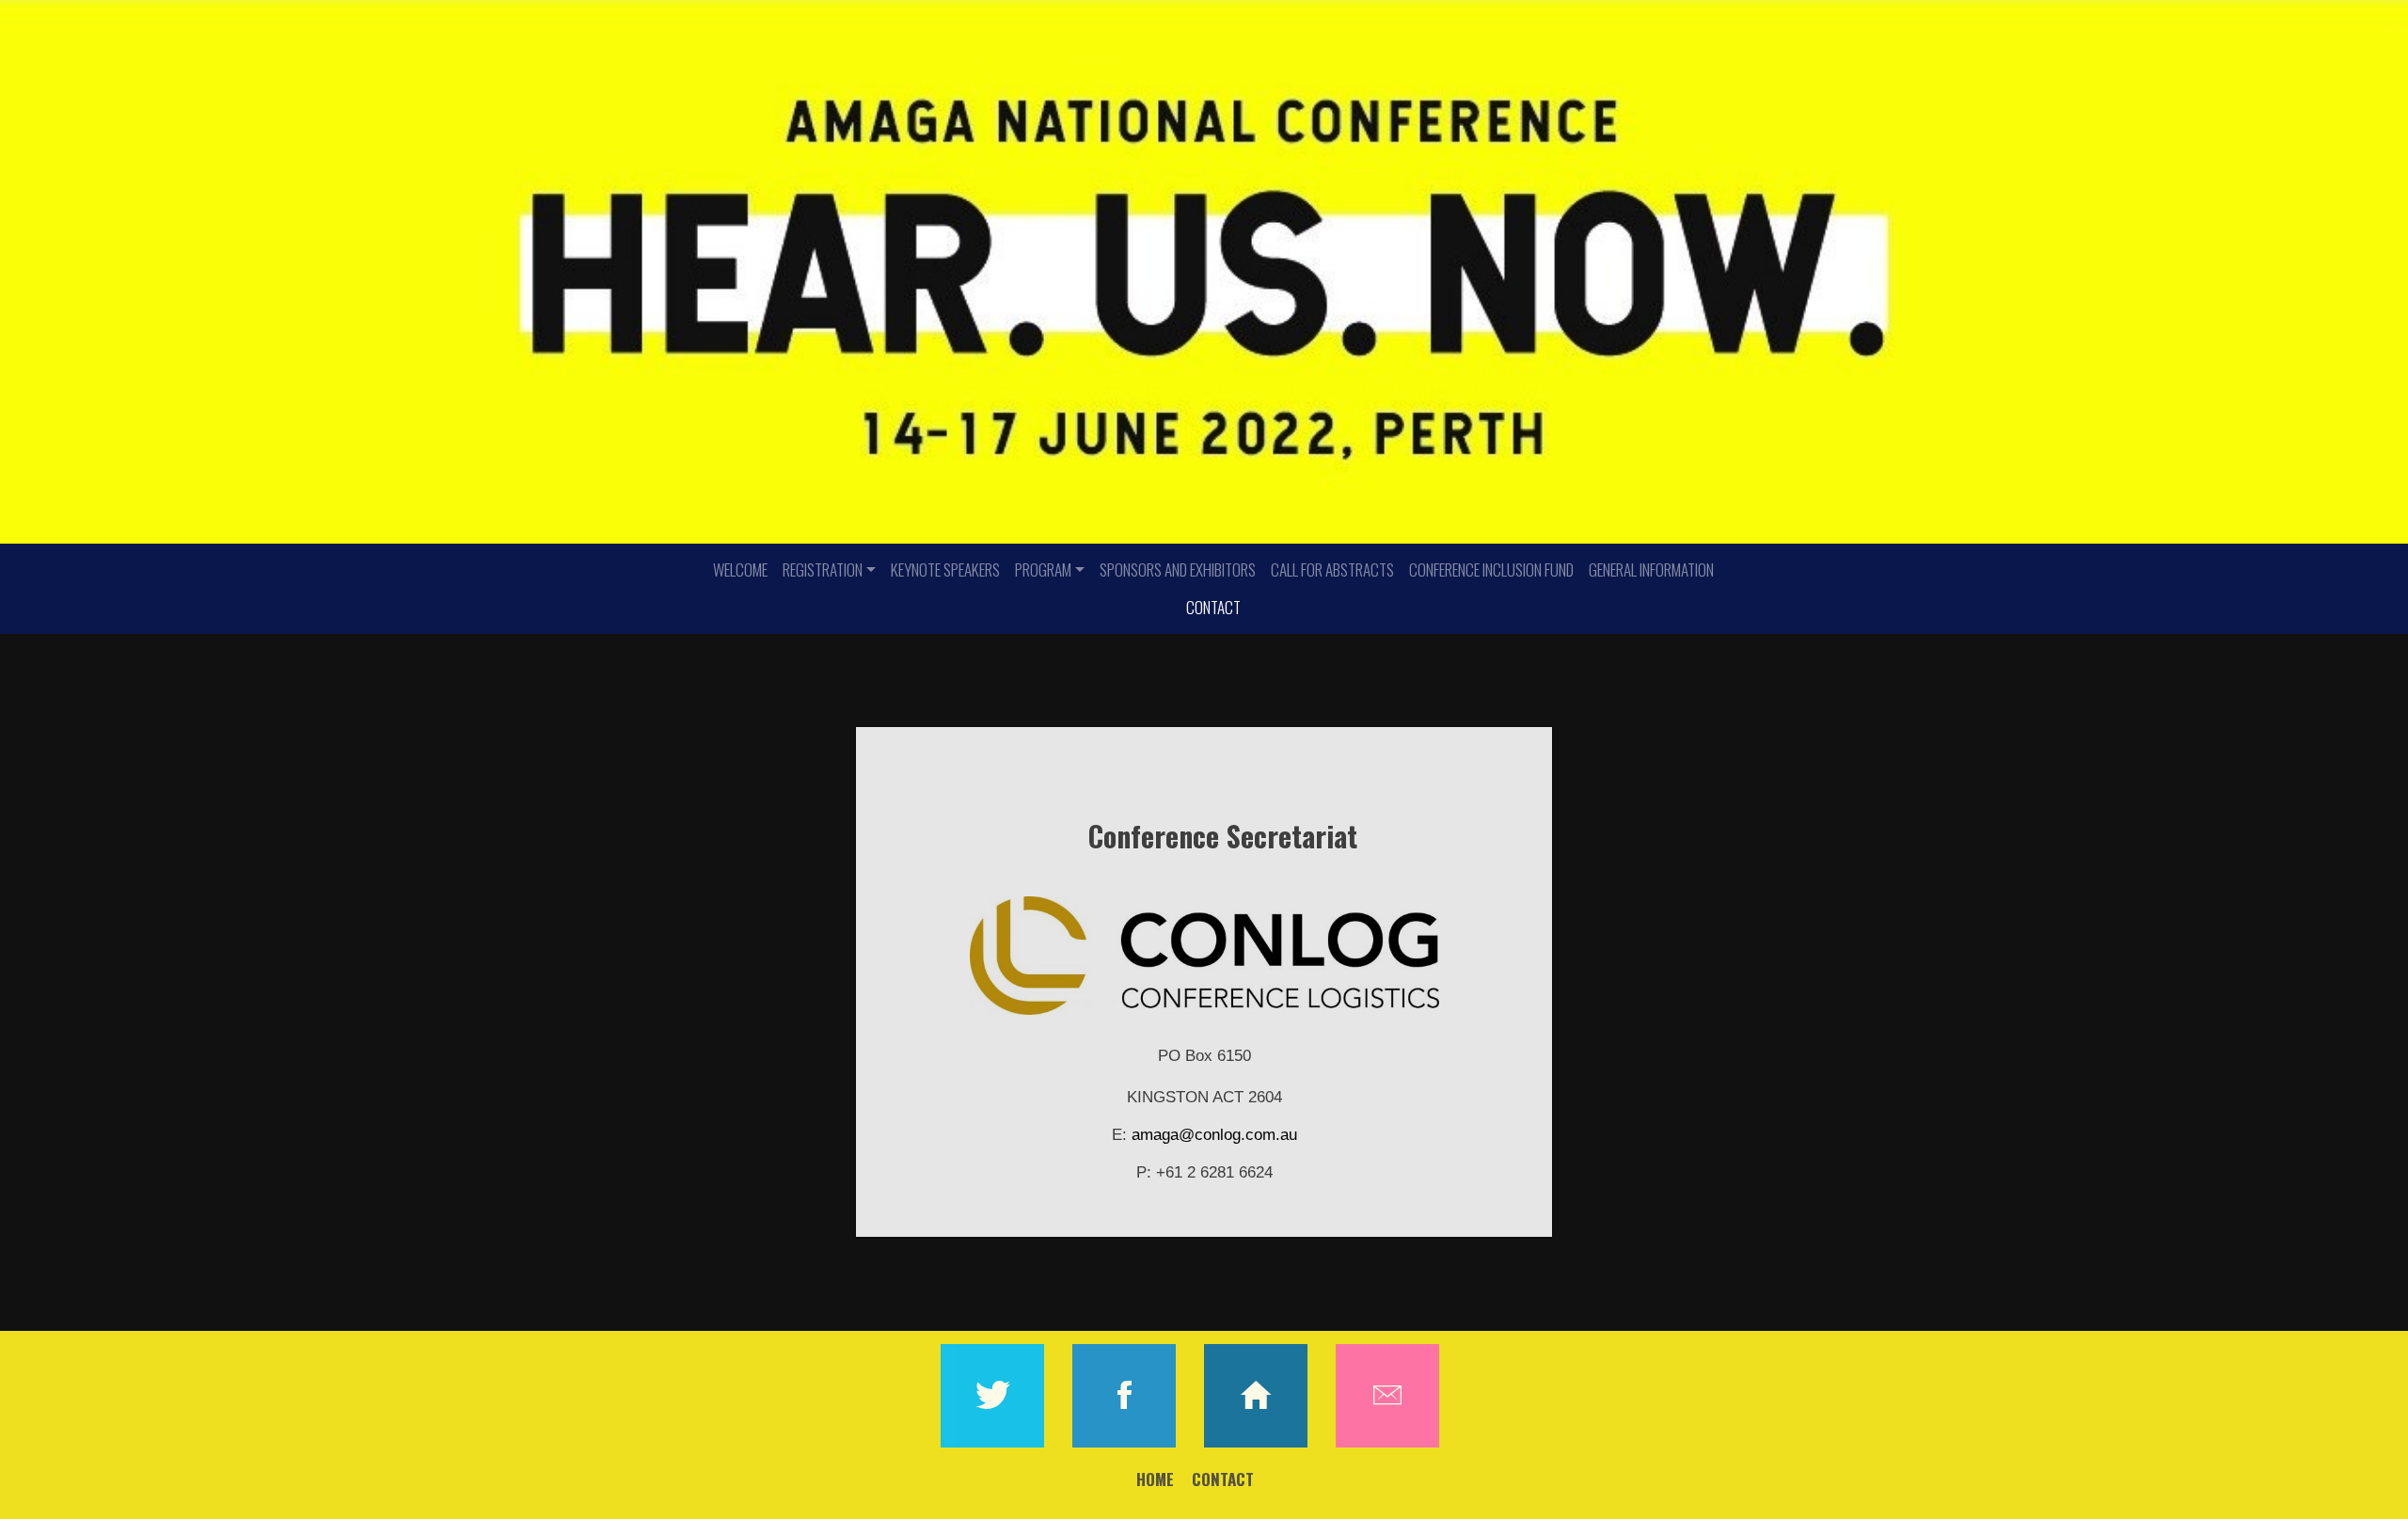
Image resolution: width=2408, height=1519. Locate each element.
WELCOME (740, 570)
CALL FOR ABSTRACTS (1332, 570)
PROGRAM (1043, 570)
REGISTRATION (823, 570)
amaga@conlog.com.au (1214, 1135)
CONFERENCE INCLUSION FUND (1491, 570)
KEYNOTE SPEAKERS (945, 570)
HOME (1155, 1479)
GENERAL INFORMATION (1651, 570)
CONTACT (1213, 607)
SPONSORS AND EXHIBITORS (1178, 570)
